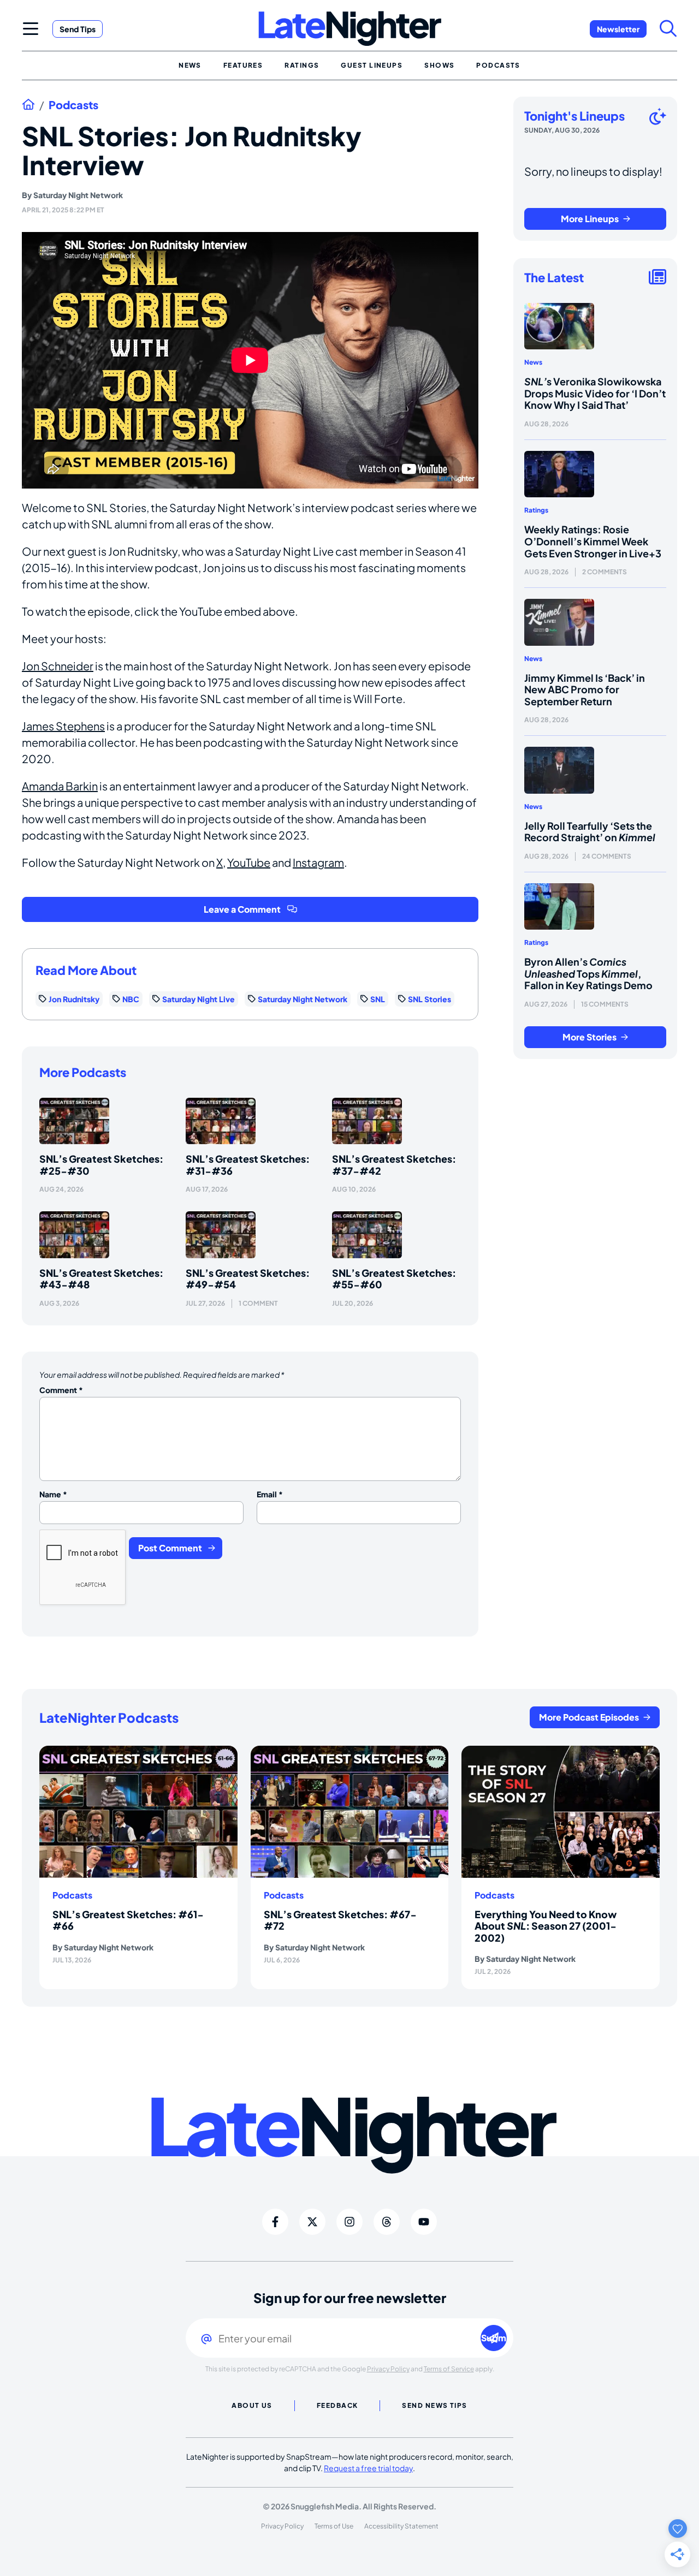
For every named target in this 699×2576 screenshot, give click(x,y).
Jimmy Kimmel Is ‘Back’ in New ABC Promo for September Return (585, 689)
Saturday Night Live (199, 999)
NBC (131, 999)
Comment (61, 1390)
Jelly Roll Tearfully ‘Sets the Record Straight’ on (590, 832)
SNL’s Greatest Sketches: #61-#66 (128, 1920)
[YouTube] (424, 2222)
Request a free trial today (368, 2468)
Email (270, 1494)
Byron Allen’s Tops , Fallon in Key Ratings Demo (588, 973)
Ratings (536, 510)
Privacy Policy (388, 2369)
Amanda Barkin (60, 786)
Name (53, 1494)
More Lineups (590, 219)
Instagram (318, 862)
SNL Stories (430, 999)
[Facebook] (275, 2222)
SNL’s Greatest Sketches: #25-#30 (101, 1165)
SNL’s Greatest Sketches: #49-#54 (248, 1279)
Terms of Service (449, 2369)
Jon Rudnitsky (74, 999)
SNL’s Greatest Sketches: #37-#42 (394, 1165)
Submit (494, 2338)
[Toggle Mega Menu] (31, 28)
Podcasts (73, 105)
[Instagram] (349, 2222)
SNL (378, 999)
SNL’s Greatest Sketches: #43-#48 (101, 1279)
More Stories (590, 1037)
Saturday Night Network (78, 195)
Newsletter (618, 29)
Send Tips (78, 29)
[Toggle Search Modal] (668, 28)
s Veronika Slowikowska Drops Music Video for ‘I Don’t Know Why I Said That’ (595, 393)
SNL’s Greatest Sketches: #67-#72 (340, 1920)
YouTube (249, 862)
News (533, 362)
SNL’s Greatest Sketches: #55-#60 (394, 1279)
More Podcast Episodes (589, 1717)
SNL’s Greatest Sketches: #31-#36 (248, 1165)
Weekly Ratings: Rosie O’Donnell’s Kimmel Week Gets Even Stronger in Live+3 (593, 541)
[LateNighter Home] (350, 29)
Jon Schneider (58, 666)
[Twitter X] (312, 2222)
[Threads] (387, 2222)
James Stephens (63, 726)
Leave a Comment (242, 909)
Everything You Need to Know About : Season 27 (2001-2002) (546, 1926)
